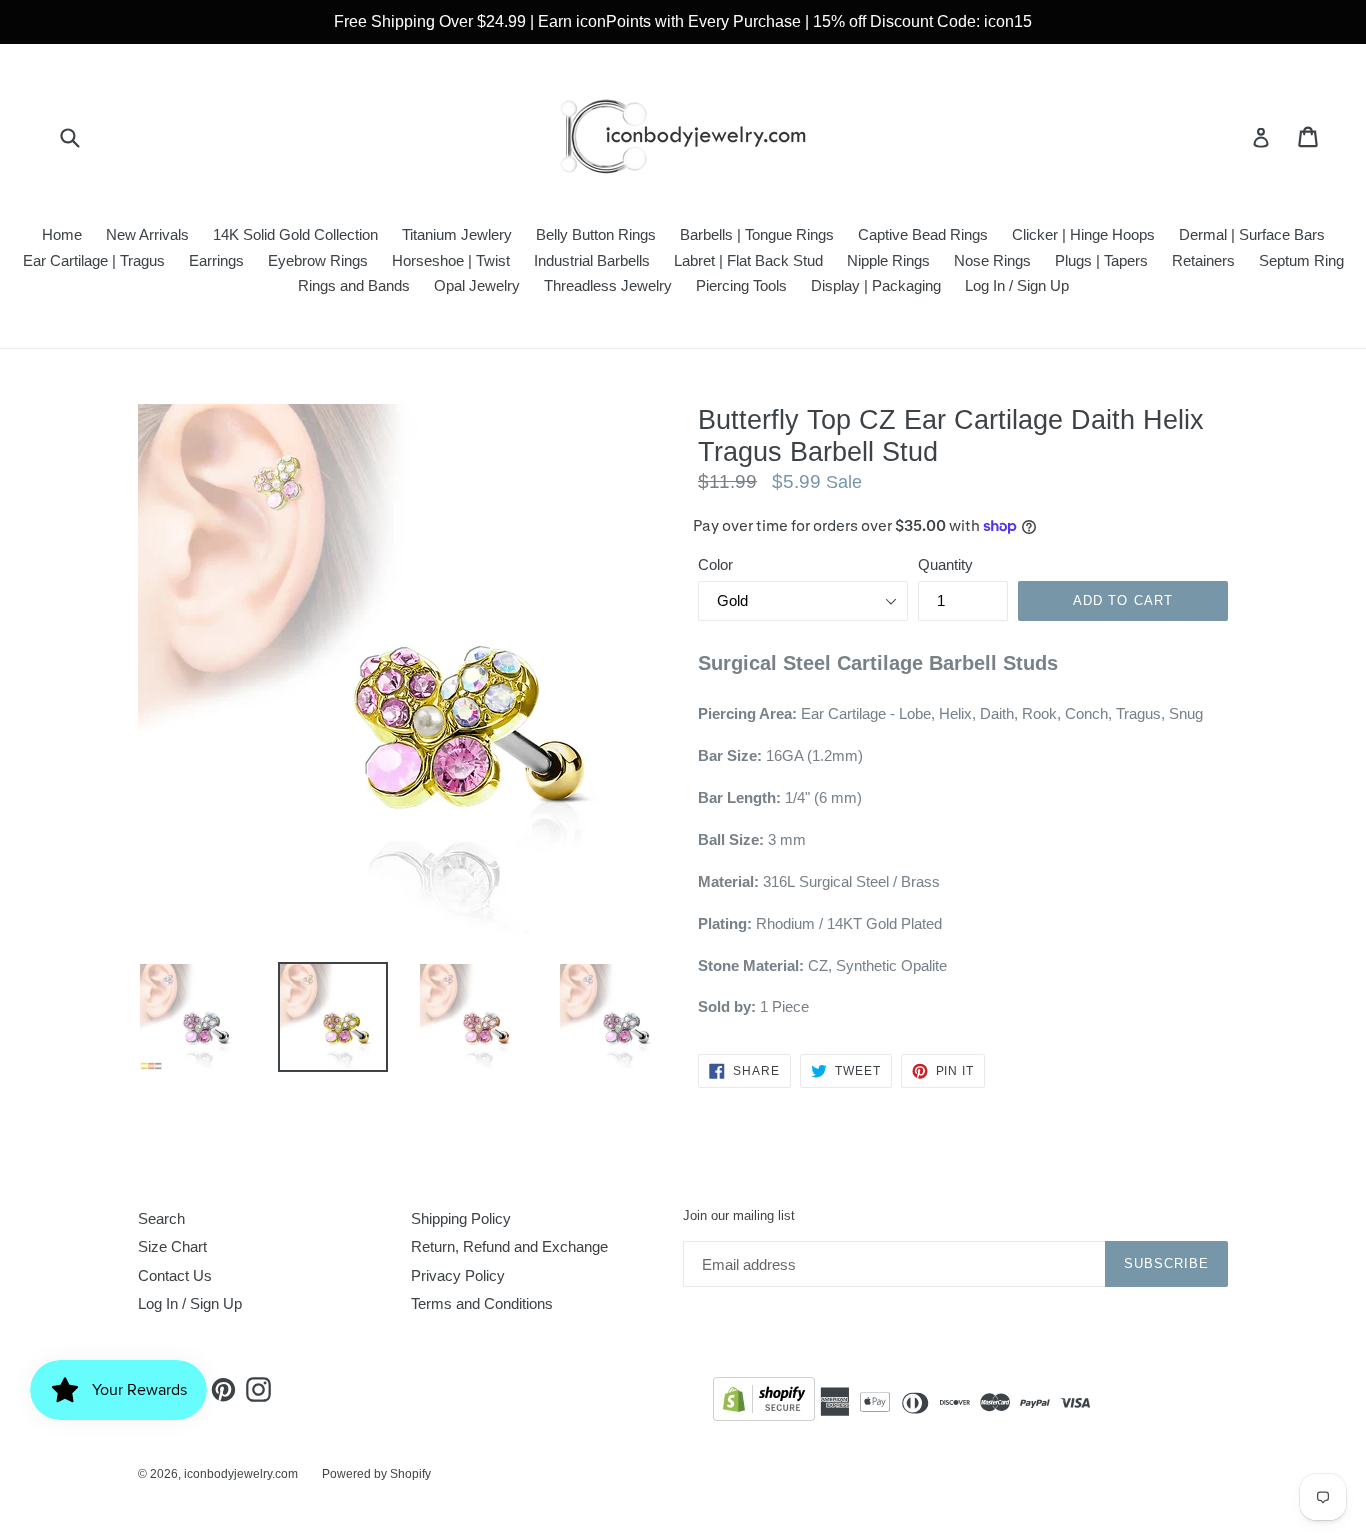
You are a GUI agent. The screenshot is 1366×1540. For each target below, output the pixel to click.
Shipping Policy (461, 1218)
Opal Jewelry (477, 285)
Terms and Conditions (482, 1303)
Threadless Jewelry (608, 285)
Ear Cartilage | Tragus (94, 260)
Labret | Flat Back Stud (748, 260)
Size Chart (172, 1246)
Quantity (945, 564)
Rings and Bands (354, 285)
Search (161, 1218)
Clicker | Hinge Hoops (1083, 234)
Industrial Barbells (592, 260)
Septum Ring (1301, 260)
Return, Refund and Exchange (509, 1246)
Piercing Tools (741, 285)
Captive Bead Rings (923, 234)
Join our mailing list (739, 1215)
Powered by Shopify (376, 1474)
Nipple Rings (888, 260)
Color (715, 564)
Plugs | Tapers (1101, 260)
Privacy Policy (458, 1275)
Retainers (1203, 260)
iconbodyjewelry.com (241, 1474)
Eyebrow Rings (318, 260)
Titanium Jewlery (457, 234)
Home (62, 234)
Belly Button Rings (596, 234)
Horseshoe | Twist (451, 260)
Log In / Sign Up (1017, 285)
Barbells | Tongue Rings (757, 234)
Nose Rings (992, 260)
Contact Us (175, 1275)
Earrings (216, 260)
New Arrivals (147, 234)
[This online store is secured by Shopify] (764, 1402)
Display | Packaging (876, 285)
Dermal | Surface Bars (1252, 234)
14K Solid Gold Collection (295, 234)
